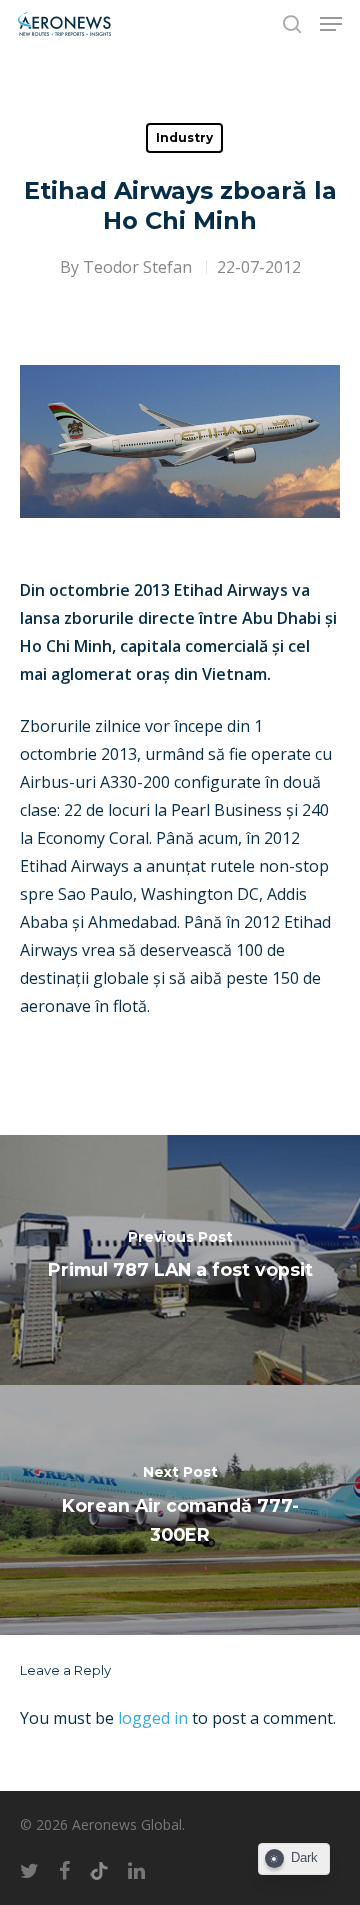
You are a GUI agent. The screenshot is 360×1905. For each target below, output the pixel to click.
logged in (153, 1718)
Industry (184, 137)
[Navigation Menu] (331, 24)
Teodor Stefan (137, 267)
